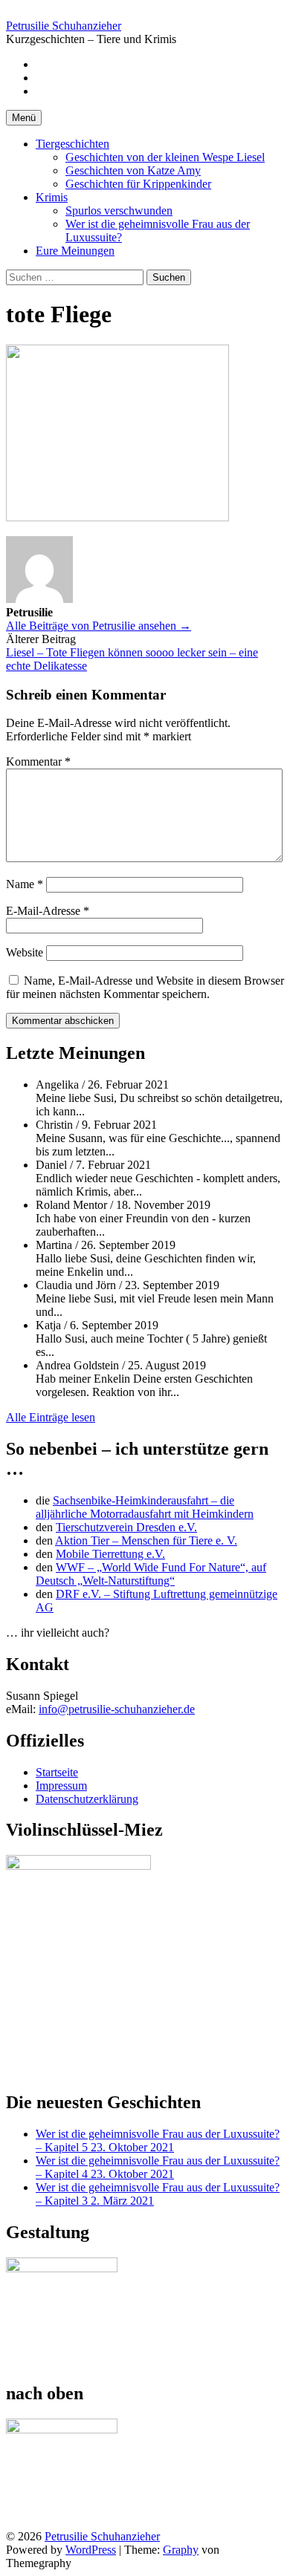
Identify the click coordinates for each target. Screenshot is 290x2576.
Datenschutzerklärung (87, 1799)
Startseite (57, 1772)
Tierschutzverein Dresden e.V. (126, 1527)
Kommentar (38, 762)
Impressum (61, 1786)
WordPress (91, 2550)
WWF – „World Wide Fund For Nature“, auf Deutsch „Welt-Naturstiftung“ (151, 1574)
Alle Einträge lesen (51, 1417)
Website (25, 952)
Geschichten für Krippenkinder (138, 184)
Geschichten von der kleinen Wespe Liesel (165, 157)
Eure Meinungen (75, 251)
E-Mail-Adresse (48, 911)
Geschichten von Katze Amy (133, 170)
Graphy (181, 2550)
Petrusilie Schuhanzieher (64, 26)
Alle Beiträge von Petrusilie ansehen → (99, 626)
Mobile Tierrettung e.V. (110, 1554)
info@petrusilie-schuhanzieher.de (117, 1709)
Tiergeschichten (72, 144)
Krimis (52, 197)
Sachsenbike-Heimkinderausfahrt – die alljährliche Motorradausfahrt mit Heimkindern (145, 1507)
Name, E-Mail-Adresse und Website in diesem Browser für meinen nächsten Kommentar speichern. (145, 987)
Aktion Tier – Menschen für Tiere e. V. (146, 1540)
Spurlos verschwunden (119, 211)
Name (25, 884)
